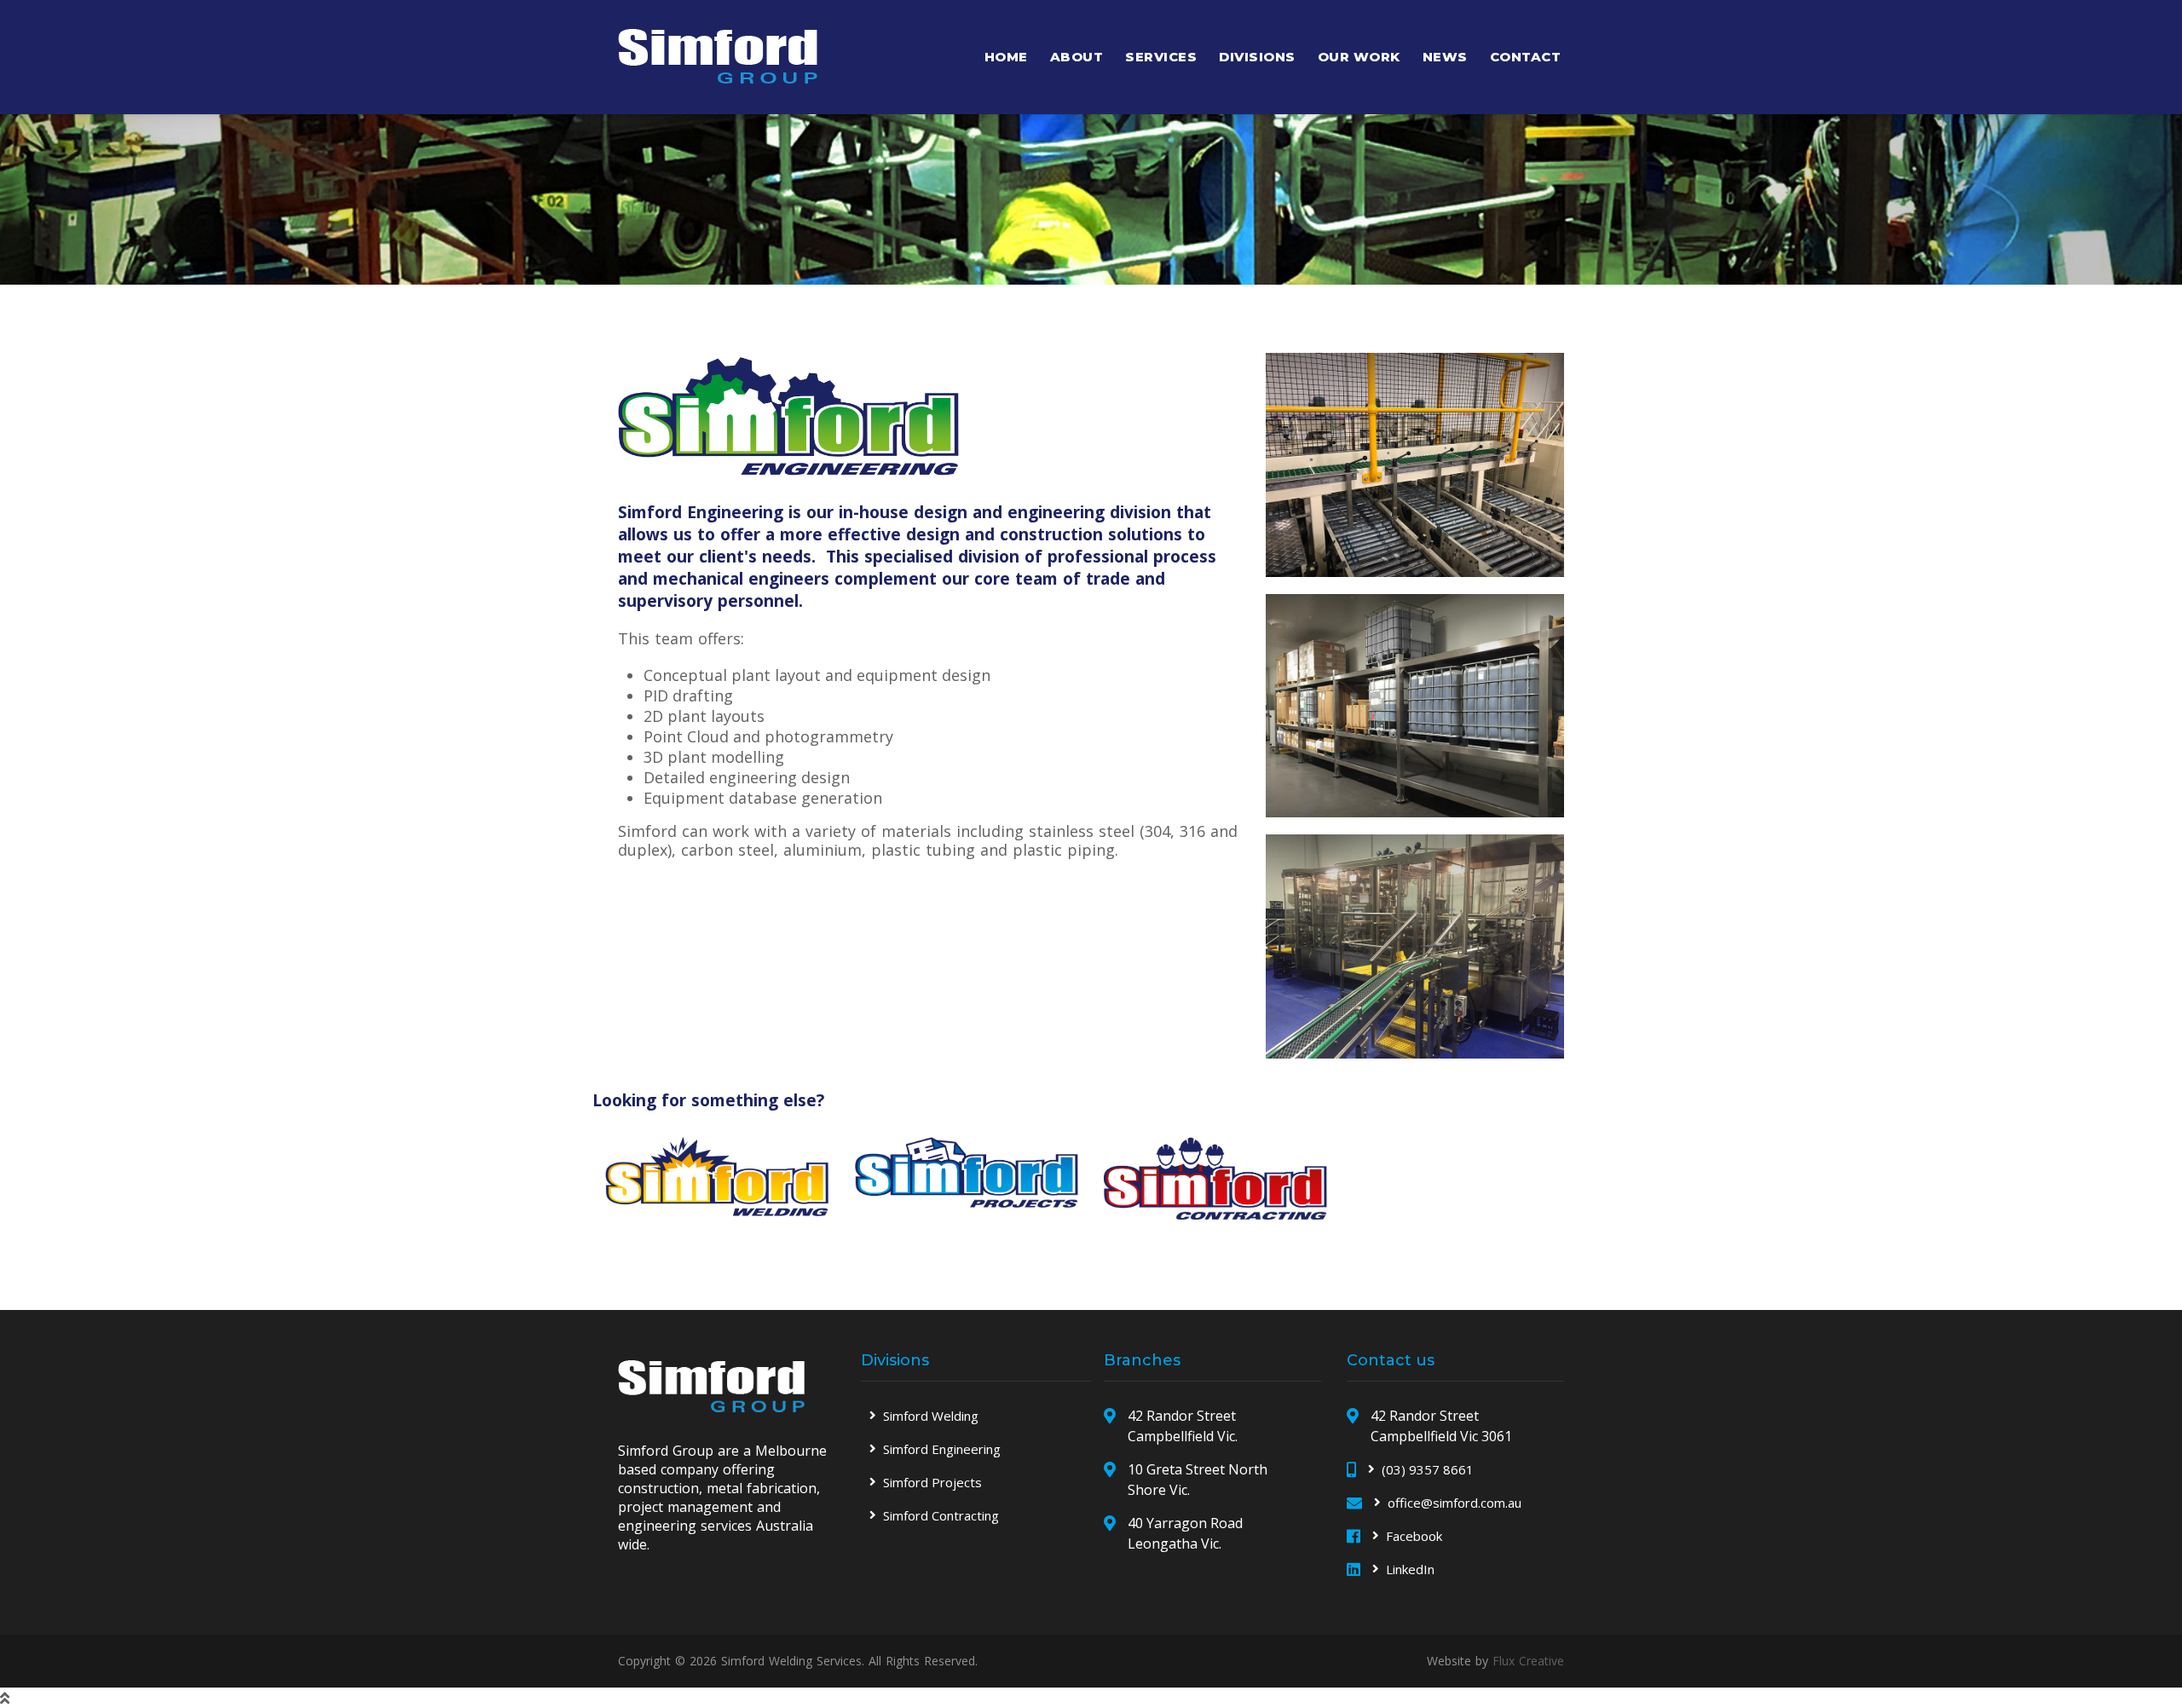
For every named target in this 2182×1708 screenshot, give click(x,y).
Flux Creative (1528, 1661)
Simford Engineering (942, 1449)
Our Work (1359, 57)
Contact (1526, 57)
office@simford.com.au (1455, 1503)
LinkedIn (1410, 1569)
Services (1161, 57)
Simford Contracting (941, 1515)
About (1077, 57)
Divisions (1257, 57)
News (1445, 57)
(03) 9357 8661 (1428, 1469)
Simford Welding (931, 1416)
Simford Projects (932, 1482)
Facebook (1414, 1536)
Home (1006, 57)
